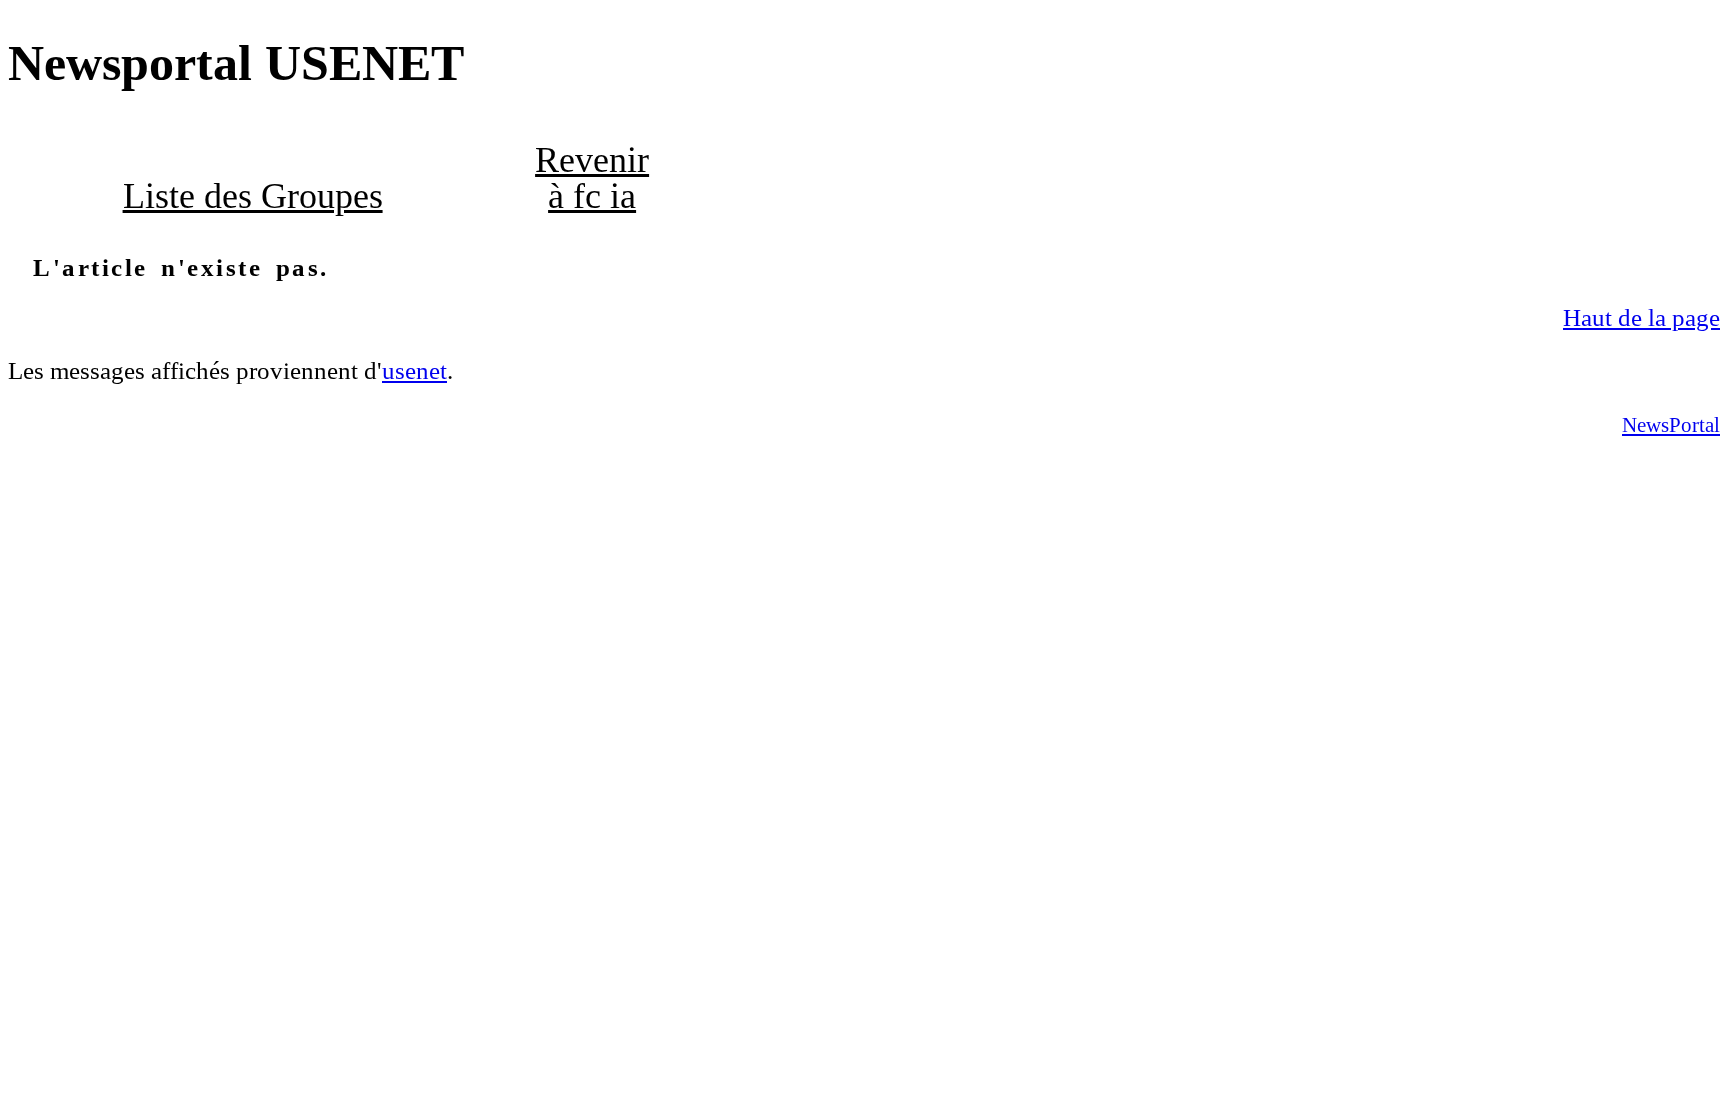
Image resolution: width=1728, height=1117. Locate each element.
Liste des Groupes (253, 196)
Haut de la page (1641, 317)
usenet (414, 370)
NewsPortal (1671, 425)
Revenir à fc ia (592, 178)
